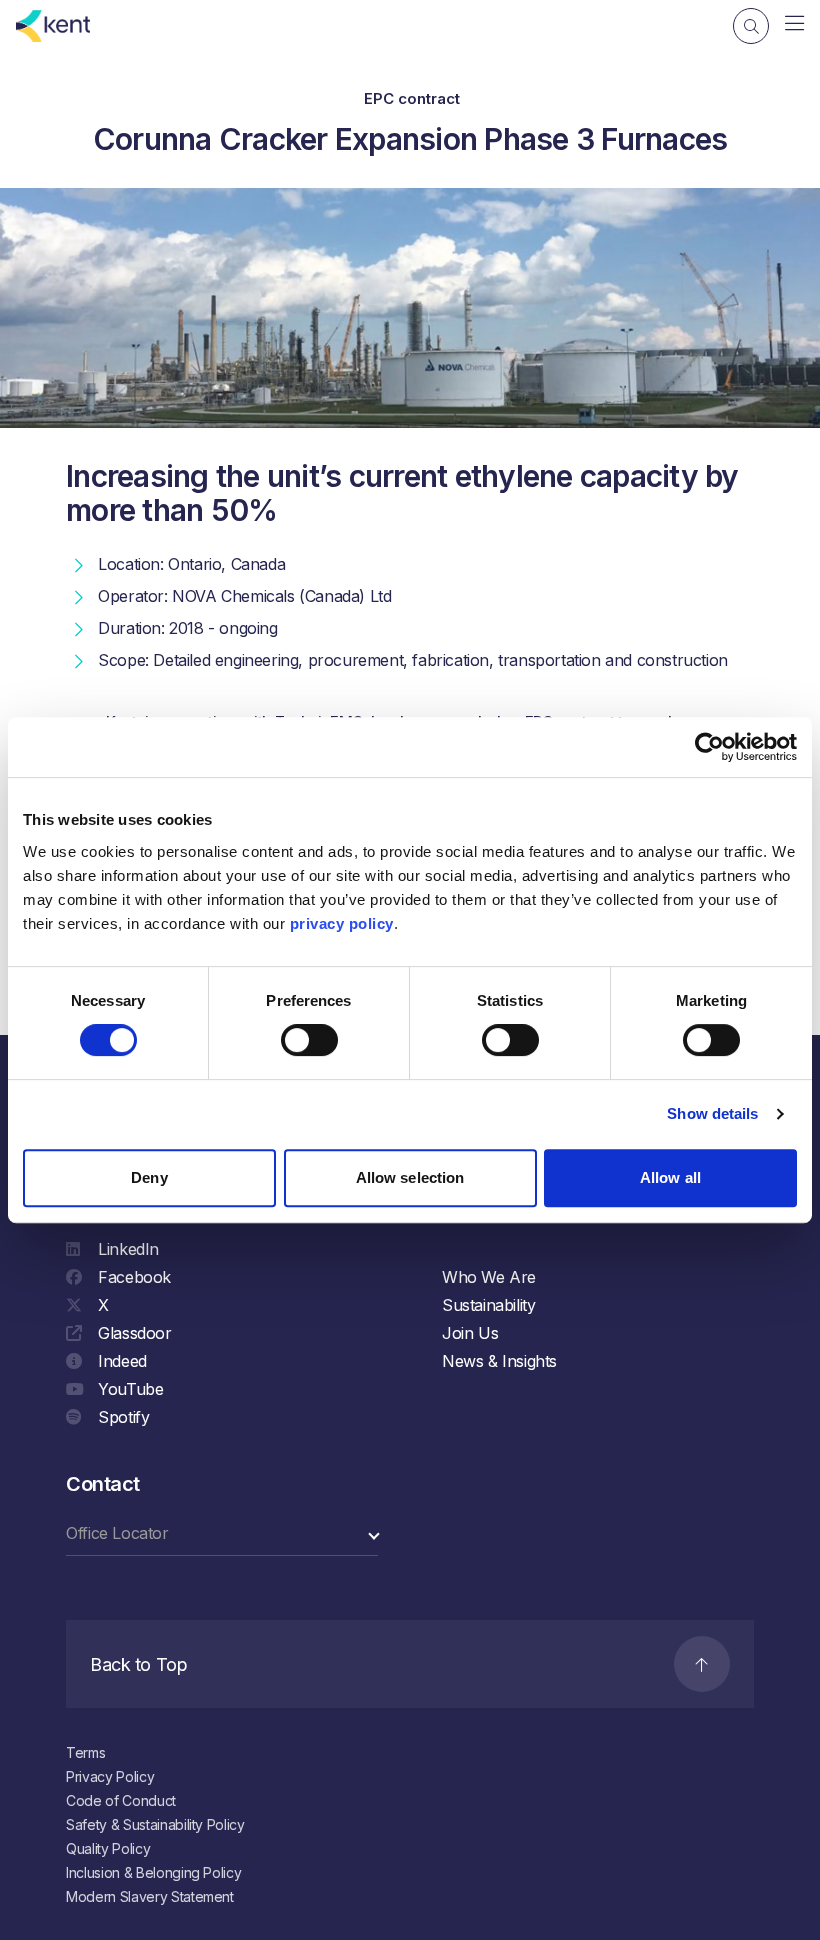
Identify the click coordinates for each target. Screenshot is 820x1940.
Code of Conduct (121, 1800)
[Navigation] (794, 24)
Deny (149, 1177)
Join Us (470, 1333)
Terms (85, 1752)
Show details (712, 1113)
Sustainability (488, 1305)
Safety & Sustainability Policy (155, 1824)
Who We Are (489, 1277)
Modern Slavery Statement (150, 1896)
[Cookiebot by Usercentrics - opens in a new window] (709, 747)
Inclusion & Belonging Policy (153, 1872)
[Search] (751, 26)
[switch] (309, 1040)
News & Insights (499, 1361)
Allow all (670, 1177)
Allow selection (410, 1177)
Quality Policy (108, 1848)
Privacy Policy (110, 1776)
